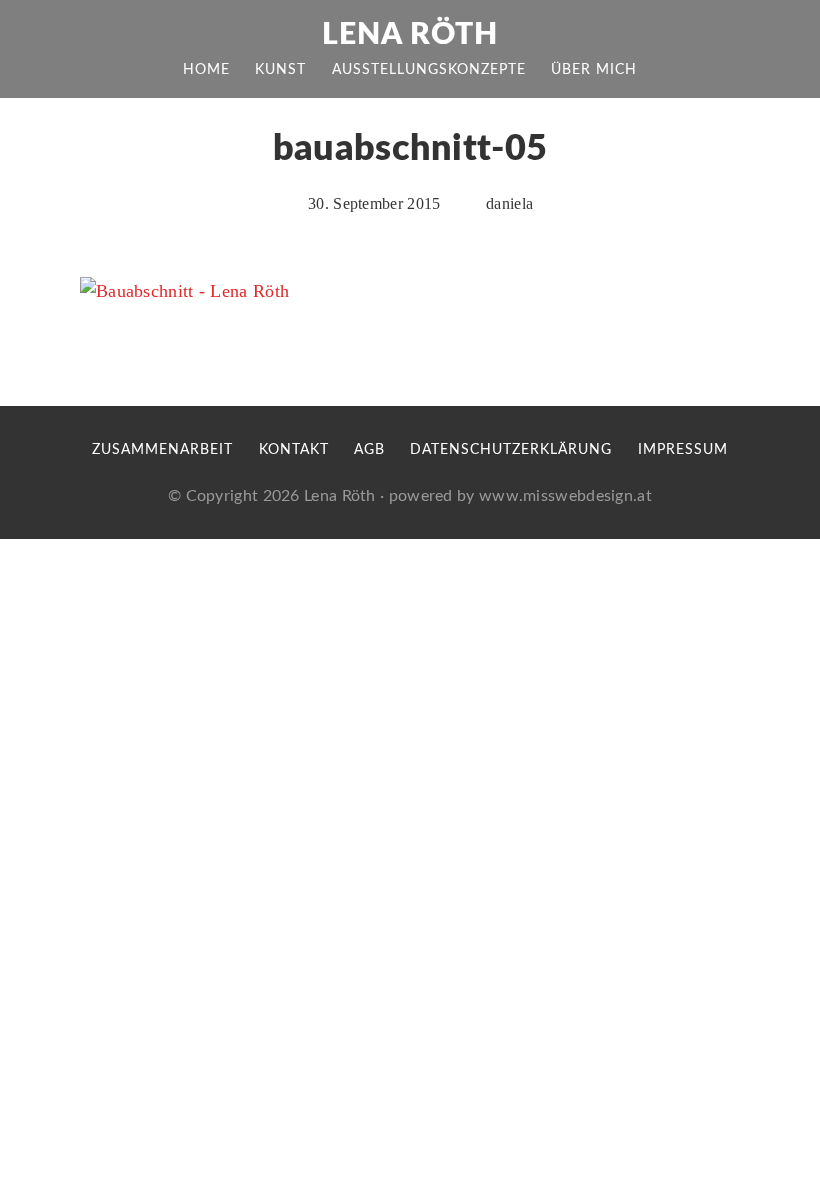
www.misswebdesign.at (565, 496)
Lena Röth (410, 35)
